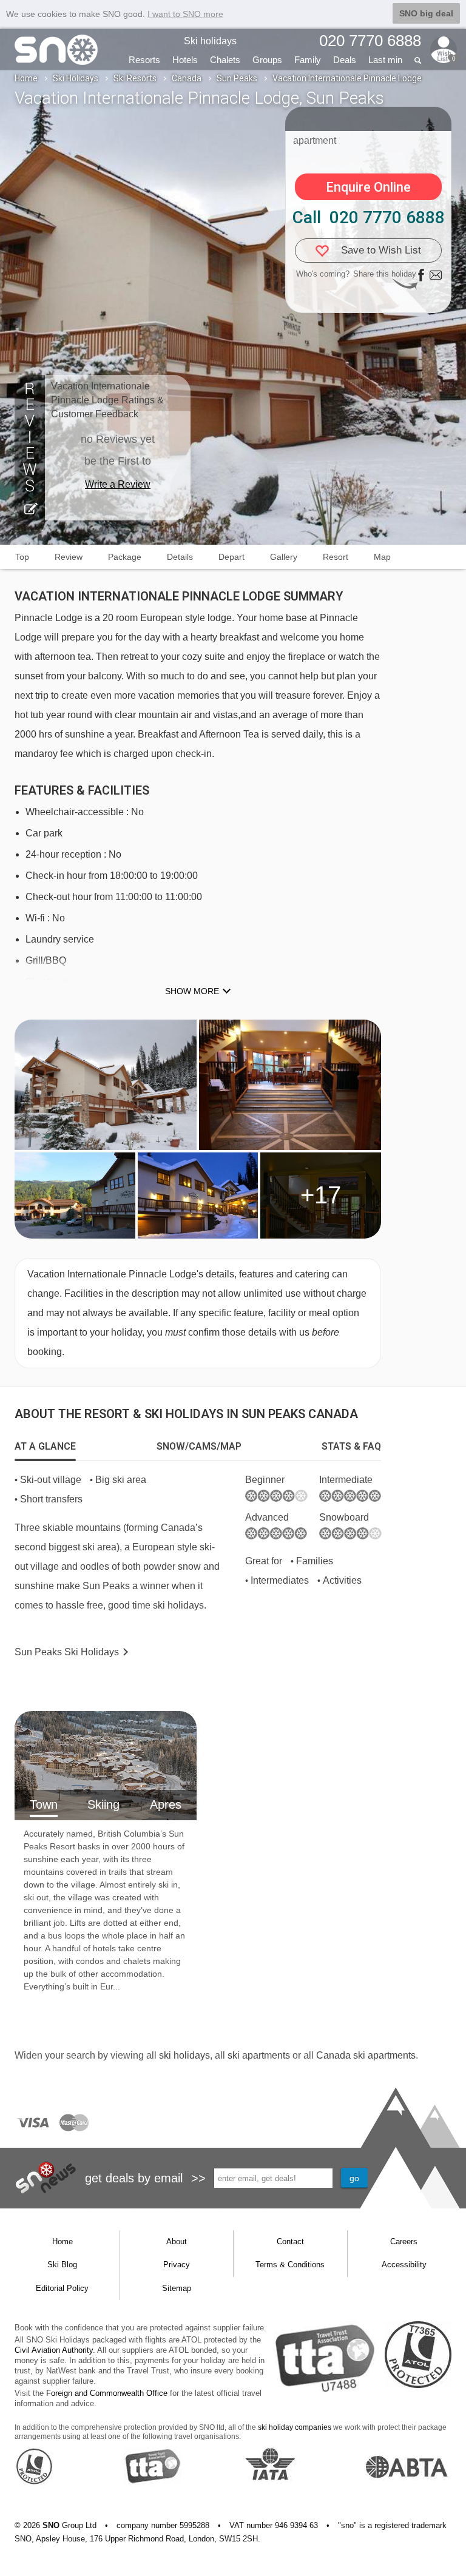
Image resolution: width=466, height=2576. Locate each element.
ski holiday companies (295, 2427)
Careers (404, 2241)
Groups (267, 60)
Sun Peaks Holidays (67, 1652)
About (177, 2241)
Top (22, 557)
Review (69, 557)
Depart (231, 557)
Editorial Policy (62, 2288)
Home (26, 78)
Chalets (225, 60)
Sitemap (177, 2288)
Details (180, 557)
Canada (187, 78)
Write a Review (118, 484)
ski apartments (259, 2055)
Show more (192, 991)
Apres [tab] (166, 1804)
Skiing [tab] (103, 1804)
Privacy (177, 2265)
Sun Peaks (237, 78)
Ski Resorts (135, 78)
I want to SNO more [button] (185, 14)
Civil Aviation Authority (54, 2350)
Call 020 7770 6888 (369, 217)
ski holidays (184, 2055)
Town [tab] (44, 1804)
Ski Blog (62, 2265)
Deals (345, 60)
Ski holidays (210, 41)
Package (125, 557)
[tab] (45, 1447)
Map (382, 557)
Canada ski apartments (366, 2055)
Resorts (144, 60)
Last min (385, 60)
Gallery (284, 557)
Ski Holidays (76, 78)
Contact (290, 2241)
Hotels (185, 60)
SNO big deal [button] (426, 13)
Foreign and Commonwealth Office (107, 2393)
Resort (336, 557)
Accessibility (404, 2265)
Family (308, 60)
